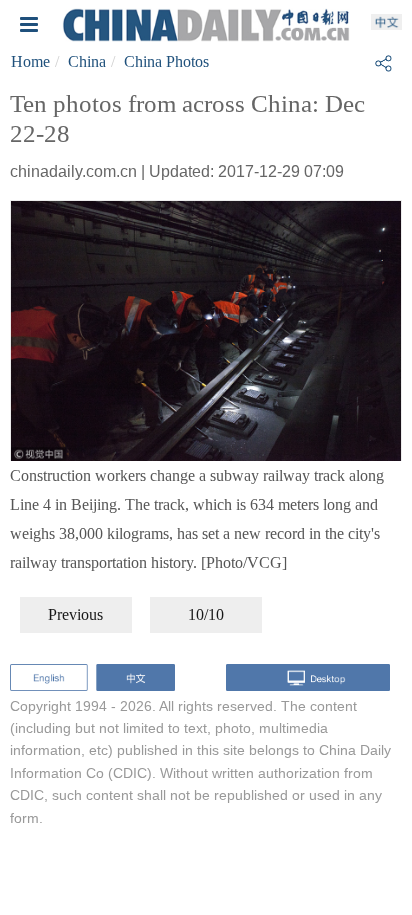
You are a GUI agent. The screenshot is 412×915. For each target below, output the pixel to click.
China (87, 61)
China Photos (166, 61)
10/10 (206, 614)
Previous (75, 614)
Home (30, 61)
